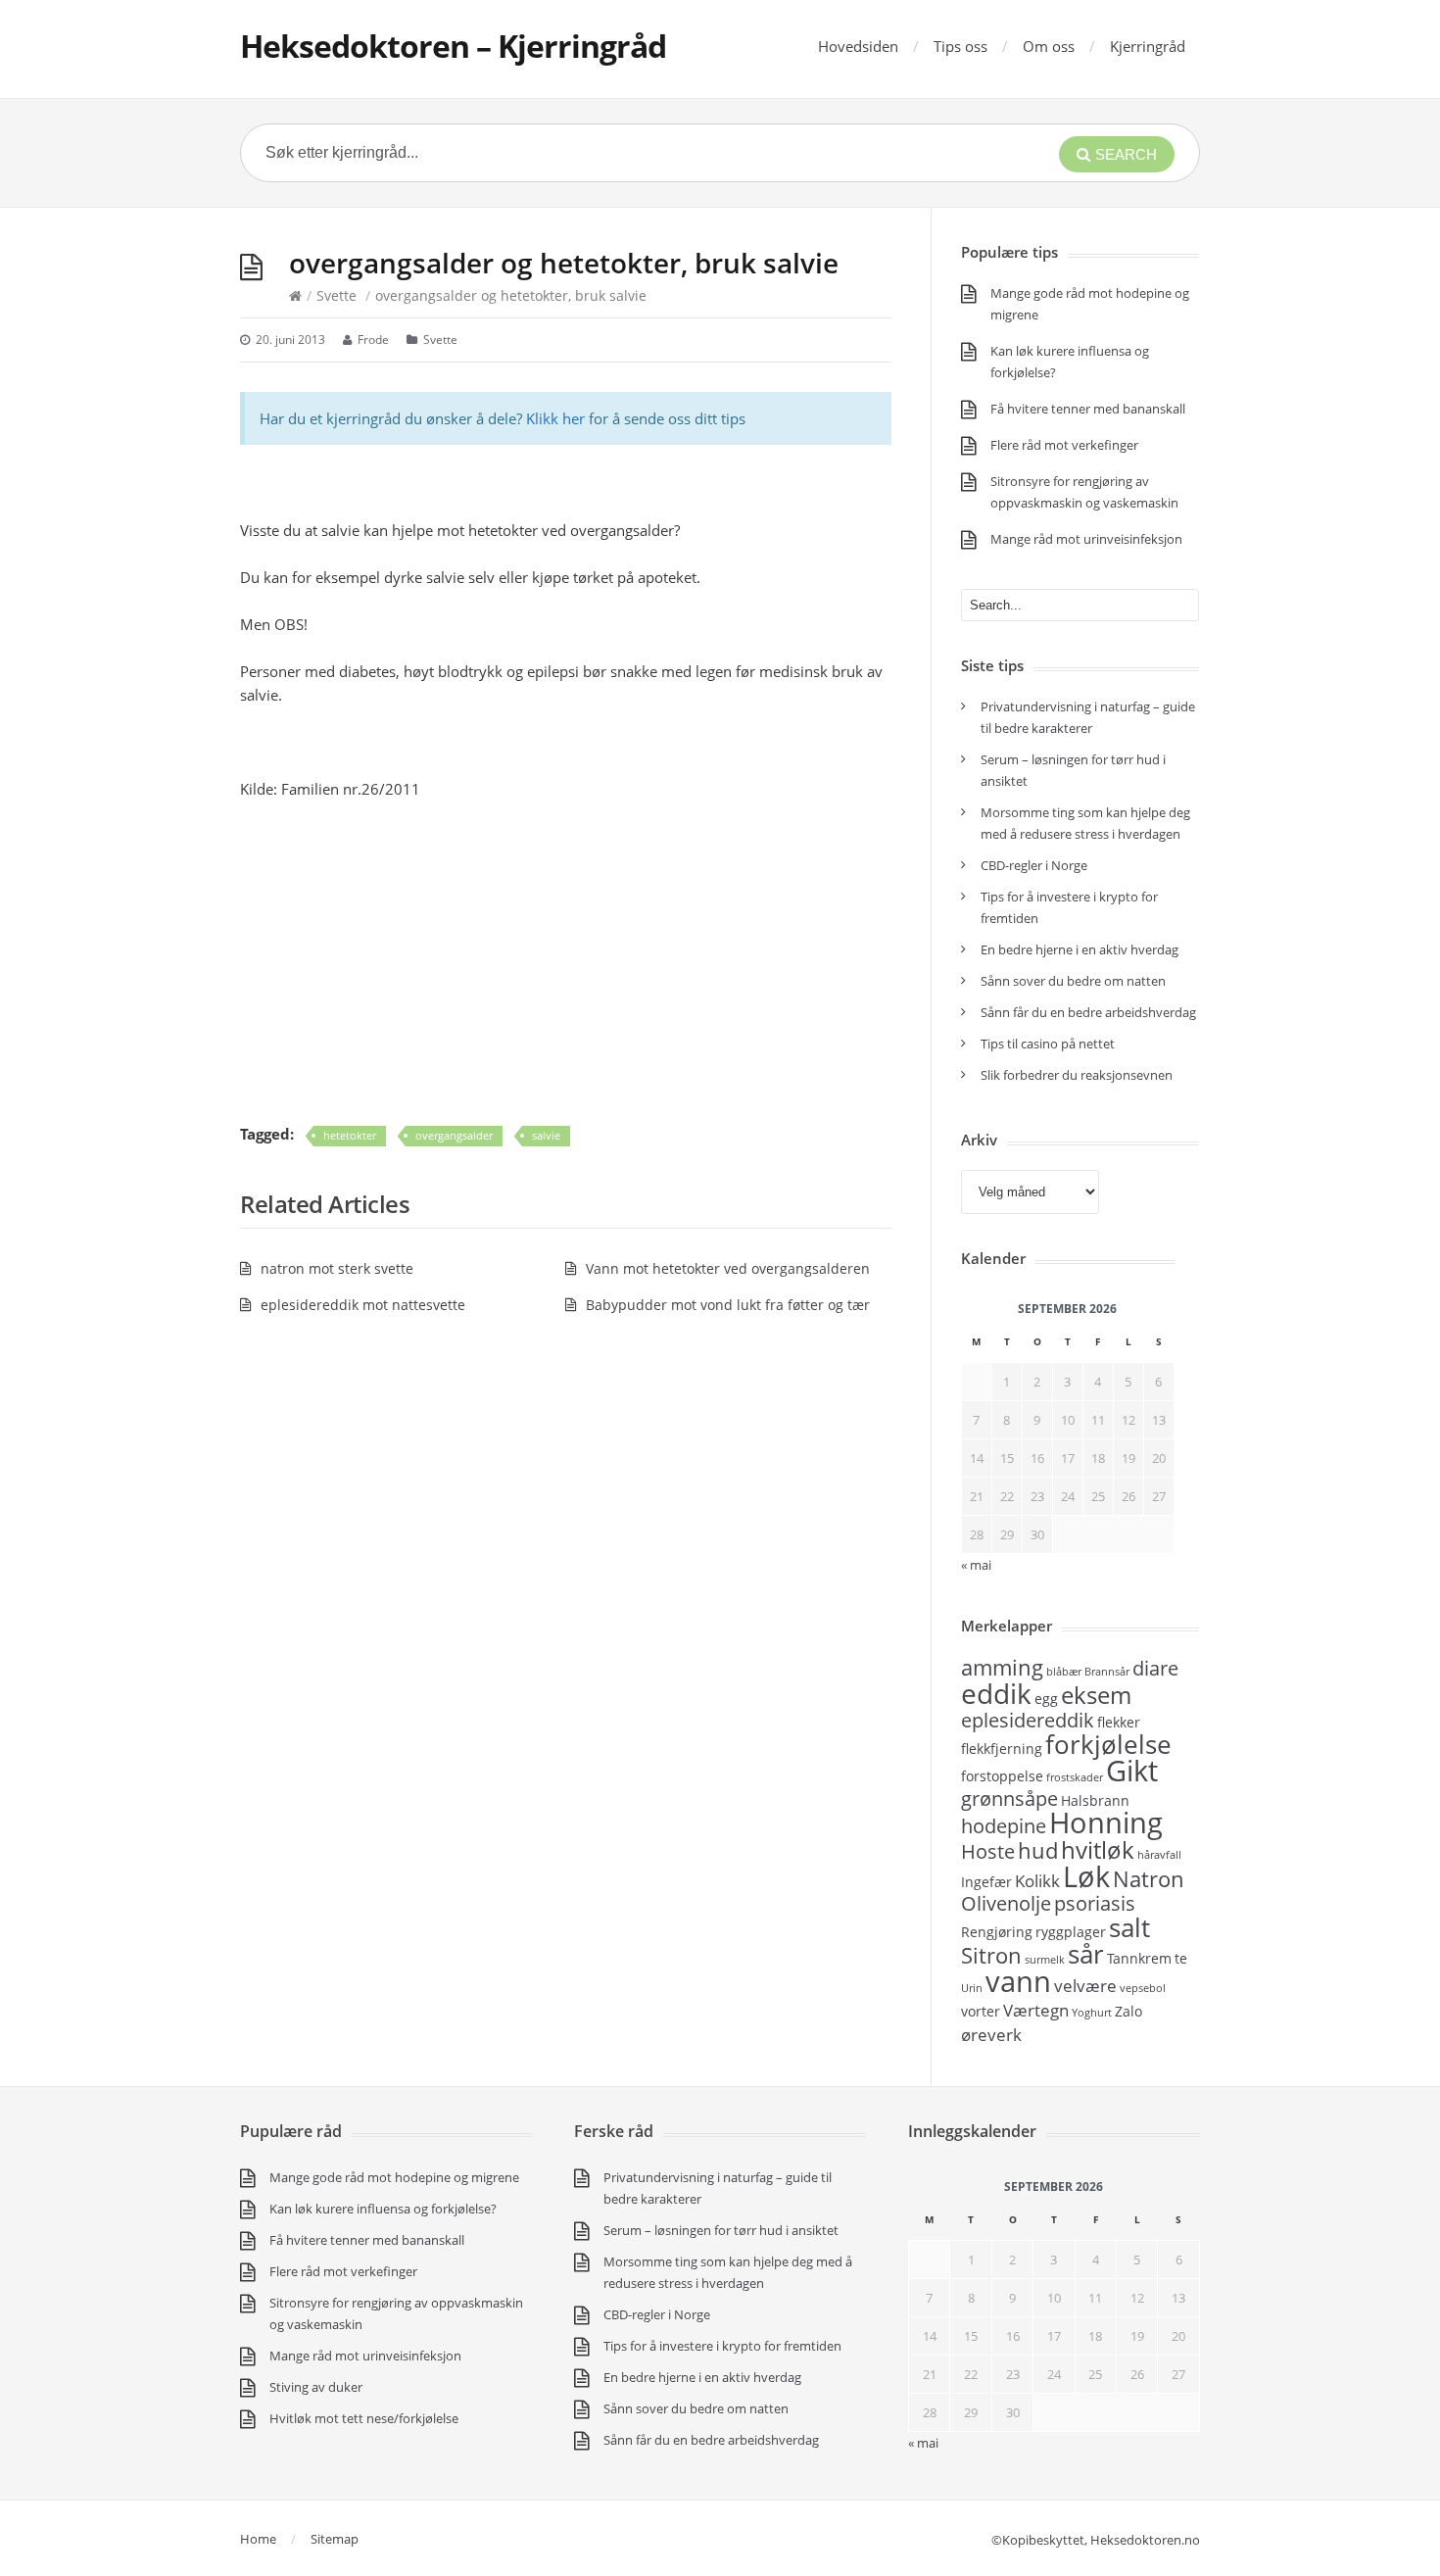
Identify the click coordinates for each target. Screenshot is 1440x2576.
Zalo (1128, 2011)
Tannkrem (1139, 1958)
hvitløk (1098, 1849)
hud (1038, 1850)
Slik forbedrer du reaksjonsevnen (1077, 1075)
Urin (972, 1988)
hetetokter (350, 1135)
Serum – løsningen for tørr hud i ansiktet (721, 2230)
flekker (1119, 1722)
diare (1155, 1668)
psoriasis (1095, 1903)
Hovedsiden (858, 46)
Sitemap (335, 2539)
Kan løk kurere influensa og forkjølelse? (383, 2209)
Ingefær (986, 1882)
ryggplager (1071, 1932)
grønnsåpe (1009, 1798)
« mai (923, 2443)
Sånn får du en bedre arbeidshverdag (1088, 1012)
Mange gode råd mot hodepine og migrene (394, 2177)
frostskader (1075, 1777)
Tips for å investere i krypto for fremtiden (722, 2346)
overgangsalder (454, 1135)
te (1181, 1958)
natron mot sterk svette (337, 1268)
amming (1002, 1667)
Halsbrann (1095, 1800)
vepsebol (1143, 1988)
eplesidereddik (1028, 1720)
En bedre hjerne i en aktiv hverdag (1080, 949)
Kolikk (1037, 1880)
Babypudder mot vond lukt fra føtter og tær (728, 1305)
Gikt (1132, 1771)
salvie (546, 1135)
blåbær (1064, 1672)
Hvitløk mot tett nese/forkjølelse (364, 2418)
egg (1046, 1699)
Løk (1086, 1876)
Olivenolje (1006, 1903)
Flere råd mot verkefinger (1064, 445)
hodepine (1004, 1826)
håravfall (1159, 1855)
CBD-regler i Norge (1035, 865)
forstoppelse (1002, 1776)
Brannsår (1107, 1672)
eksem (1096, 1695)
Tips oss (960, 46)
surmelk (1045, 1960)
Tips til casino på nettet (1048, 1044)
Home (258, 2539)
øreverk (991, 2034)
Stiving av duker (316, 2387)
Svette (336, 295)
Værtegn (1036, 2010)
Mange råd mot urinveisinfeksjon (1086, 539)
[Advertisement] (566, 961)
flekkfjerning (1002, 1749)
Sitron (991, 1955)
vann (1018, 1981)
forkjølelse (1108, 1744)
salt (1129, 1927)
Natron (1149, 1878)
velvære (1085, 1985)
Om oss (1049, 46)
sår (1086, 1954)
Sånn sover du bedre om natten (1073, 981)
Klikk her (555, 418)
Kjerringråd (1148, 46)
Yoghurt (1092, 2013)
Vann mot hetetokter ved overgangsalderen (728, 1268)
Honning (1106, 1823)
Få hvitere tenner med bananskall (1088, 409)
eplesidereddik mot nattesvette (363, 1305)
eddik (996, 1693)
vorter (981, 2011)
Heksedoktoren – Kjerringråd (453, 46)
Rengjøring (997, 1932)
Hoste (988, 1851)
